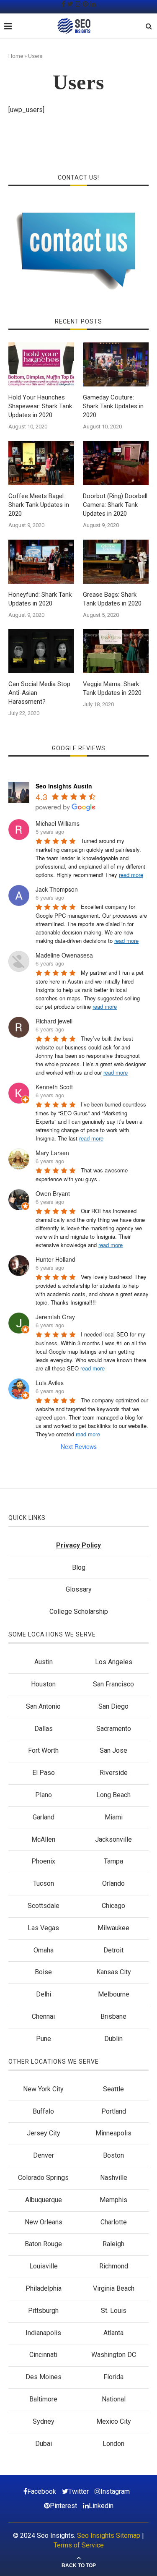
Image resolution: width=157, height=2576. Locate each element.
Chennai (43, 2016)
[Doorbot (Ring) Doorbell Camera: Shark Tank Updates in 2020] (116, 463)
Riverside (114, 1773)
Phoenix (43, 1861)
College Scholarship (79, 1612)
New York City (43, 2089)
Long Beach (113, 1795)
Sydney (44, 2421)
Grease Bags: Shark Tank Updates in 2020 (112, 599)
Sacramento (114, 1729)
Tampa (113, 1861)
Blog (79, 1567)
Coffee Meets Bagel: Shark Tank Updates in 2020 (39, 505)
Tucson (44, 1883)
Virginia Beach (114, 2288)
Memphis (113, 2200)
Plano (44, 1795)
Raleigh (113, 2244)
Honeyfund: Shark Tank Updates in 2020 (40, 599)
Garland (44, 1817)
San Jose (113, 1750)
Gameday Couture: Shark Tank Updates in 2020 (113, 406)
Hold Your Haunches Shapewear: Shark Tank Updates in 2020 (40, 406)
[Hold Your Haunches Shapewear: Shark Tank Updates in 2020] (41, 364)
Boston (113, 2155)
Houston (43, 1684)
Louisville (44, 2266)
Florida (113, 2377)
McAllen (43, 1839)
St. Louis (114, 2311)
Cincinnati (43, 2355)
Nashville (114, 2178)
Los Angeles (114, 1662)
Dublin (113, 2039)
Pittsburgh (43, 2311)
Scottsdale (44, 1906)
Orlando (113, 1883)
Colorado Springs (43, 2178)
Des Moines (44, 2377)
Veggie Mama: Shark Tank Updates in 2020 (112, 688)
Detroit (113, 1950)
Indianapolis (43, 2333)
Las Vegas (43, 1928)
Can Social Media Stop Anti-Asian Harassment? (39, 693)
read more (131, 875)
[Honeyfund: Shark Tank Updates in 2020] (41, 562)
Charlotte (114, 2222)
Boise (43, 1972)
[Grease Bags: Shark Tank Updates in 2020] (116, 562)
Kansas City (114, 1972)
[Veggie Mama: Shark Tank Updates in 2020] (116, 651)
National (114, 2399)
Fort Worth (43, 1750)
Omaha (44, 1950)
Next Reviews (79, 1446)
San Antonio (43, 1706)
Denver (44, 2155)
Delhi (44, 1994)
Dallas (44, 1729)
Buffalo (43, 2111)
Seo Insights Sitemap (109, 2536)
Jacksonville (113, 1839)
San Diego (113, 1706)
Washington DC (114, 2355)
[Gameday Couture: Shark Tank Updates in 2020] (116, 364)
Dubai (44, 2444)
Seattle (113, 2089)
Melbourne (114, 1994)
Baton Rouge (43, 2244)
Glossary (79, 1589)
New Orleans (44, 2222)
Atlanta (113, 2333)
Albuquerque (44, 2200)
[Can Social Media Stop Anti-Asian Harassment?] (41, 651)
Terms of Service (79, 2545)
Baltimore (43, 2399)
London (113, 2444)
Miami (114, 1817)
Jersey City (44, 2133)
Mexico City (114, 2421)
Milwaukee (113, 1928)
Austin (44, 1662)
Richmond (114, 2266)
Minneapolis (113, 2133)
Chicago (113, 1906)
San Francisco (113, 1684)
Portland (114, 2111)
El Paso (44, 1773)
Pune (44, 2039)
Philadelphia (44, 2288)
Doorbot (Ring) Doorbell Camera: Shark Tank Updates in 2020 (115, 505)
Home (16, 56)
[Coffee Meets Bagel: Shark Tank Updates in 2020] (41, 463)
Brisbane (113, 2016)
